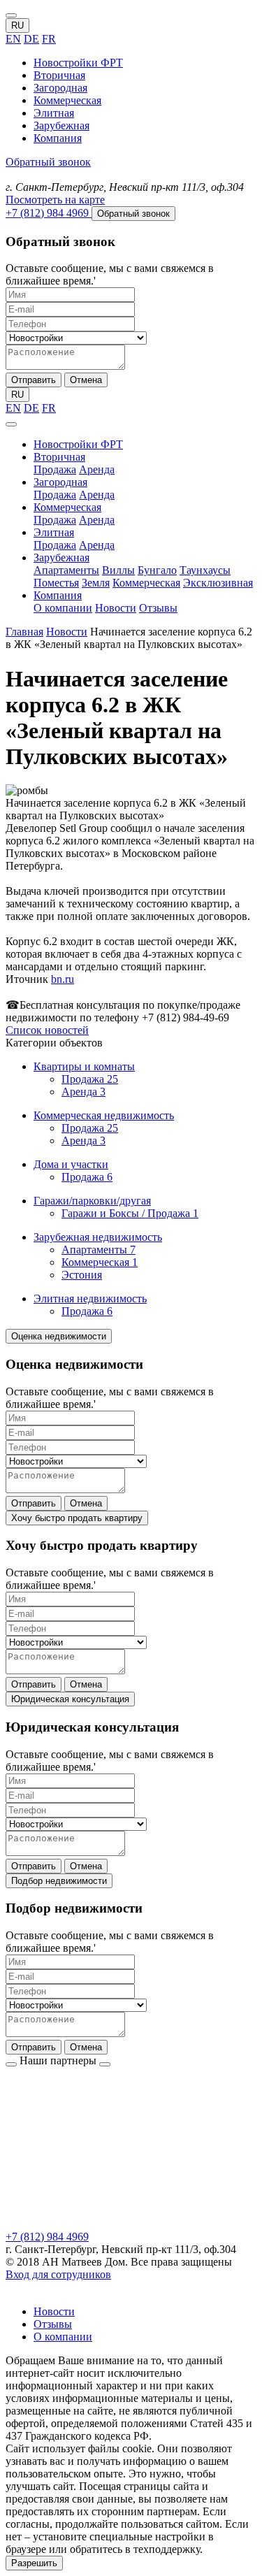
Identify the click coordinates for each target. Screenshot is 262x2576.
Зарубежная (61, 125)
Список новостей (47, 1030)
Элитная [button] (54, 532)
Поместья (56, 583)
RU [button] (17, 26)
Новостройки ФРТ (78, 63)
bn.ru (63, 979)
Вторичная (59, 75)
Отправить (34, 380)
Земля (96, 583)
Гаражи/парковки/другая (92, 1201)
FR (49, 39)
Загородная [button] (60, 482)
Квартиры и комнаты (84, 1066)
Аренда (97, 469)
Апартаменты (66, 570)
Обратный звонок (48, 162)
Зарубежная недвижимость (98, 1237)
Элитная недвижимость (90, 1298)
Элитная (54, 113)
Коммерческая (67, 100)
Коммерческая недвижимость (104, 1115)
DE (31, 39)
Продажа (55, 469)
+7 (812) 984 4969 (47, 2237)
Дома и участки (71, 1164)
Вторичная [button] (59, 457)
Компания (58, 138)
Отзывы (158, 608)
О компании (63, 608)
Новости (116, 608)
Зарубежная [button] (61, 557)
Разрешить (34, 2563)
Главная (24, 632)
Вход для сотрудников (58, 2274)
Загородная (60, 88)
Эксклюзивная (218, 583)
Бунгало (157, 570)
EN (13, 39)
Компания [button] (58, 595)
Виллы (118, 570)
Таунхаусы (205, 570)
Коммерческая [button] (67, 507)
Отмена (86, 380)
